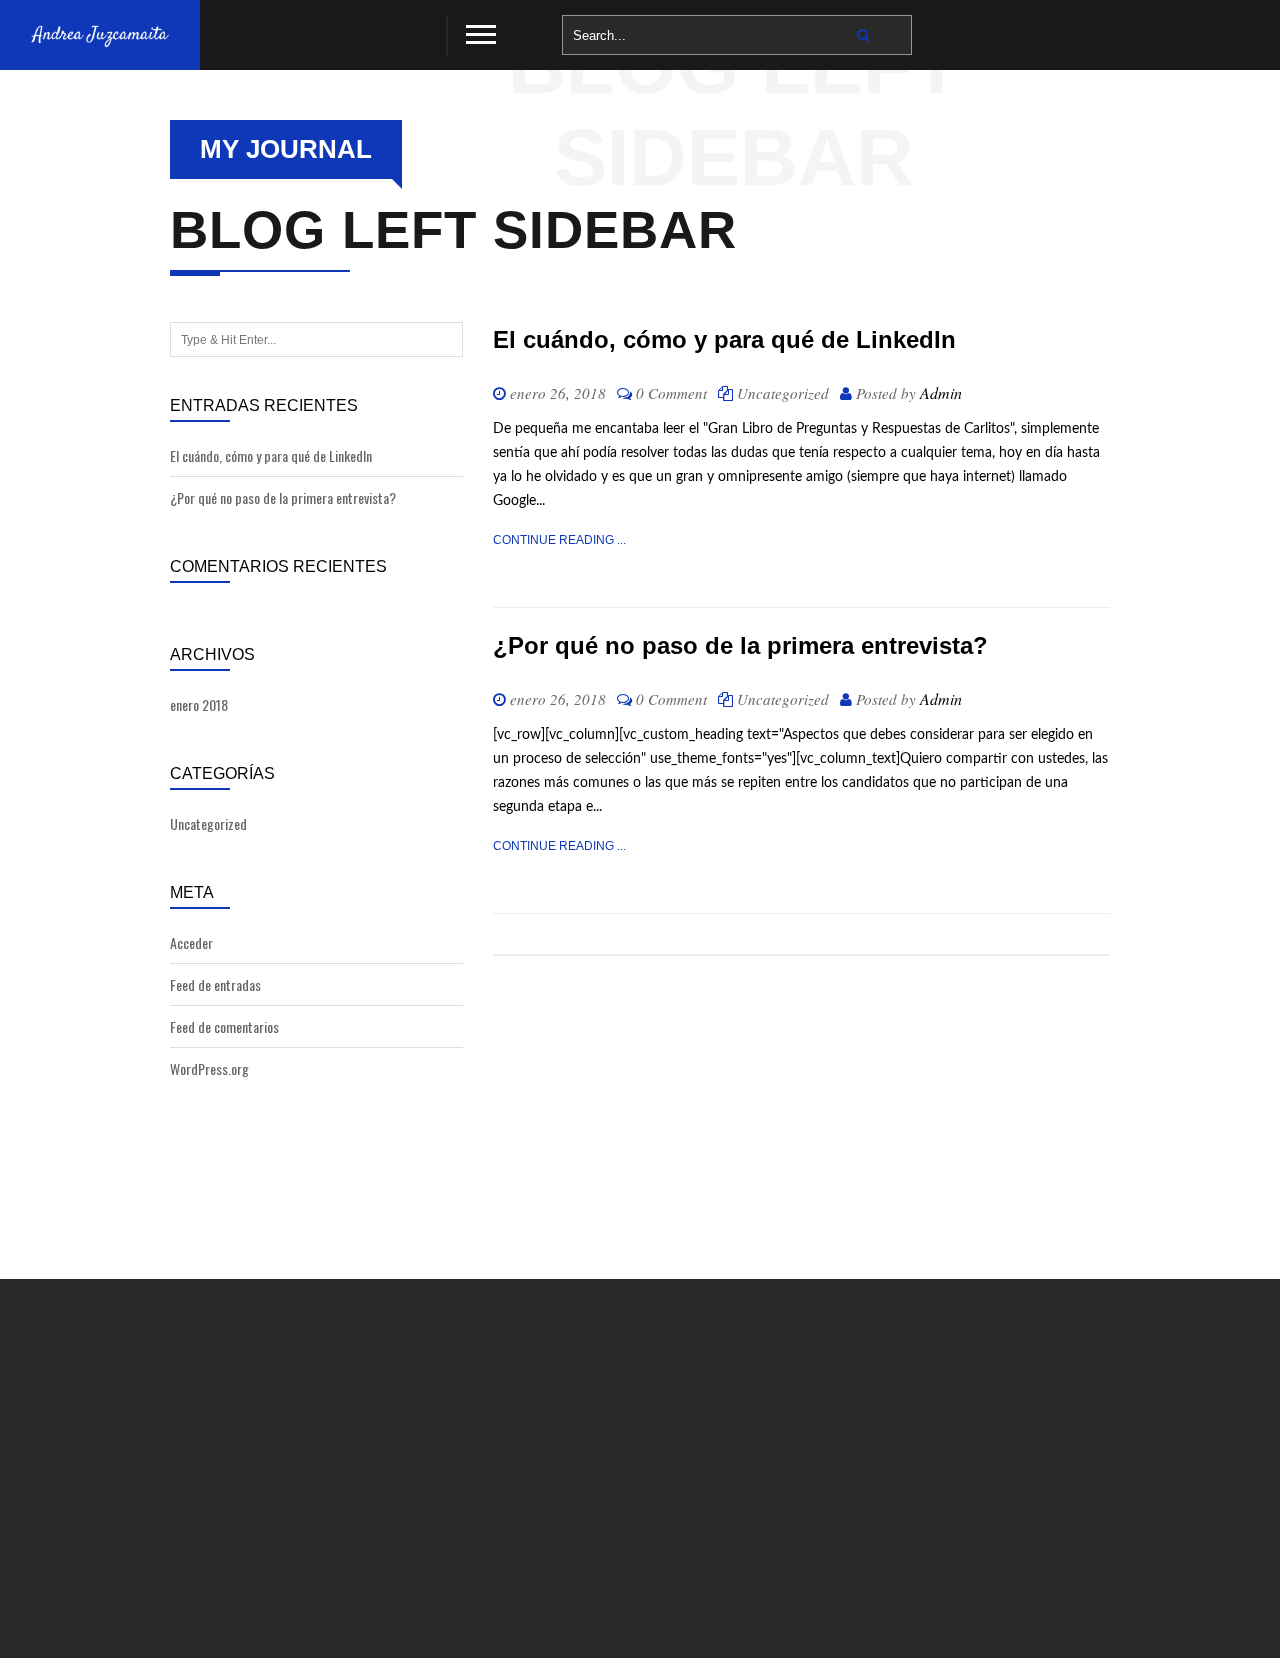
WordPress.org (209, 1068)
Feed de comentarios (224, 1026)
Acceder (191, 942)
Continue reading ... (559, 540)
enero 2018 (199, 704)
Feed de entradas (215, 984)
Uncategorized (208, 823)
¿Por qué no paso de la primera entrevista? (283, 497)
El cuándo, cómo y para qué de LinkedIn (271, 455)
